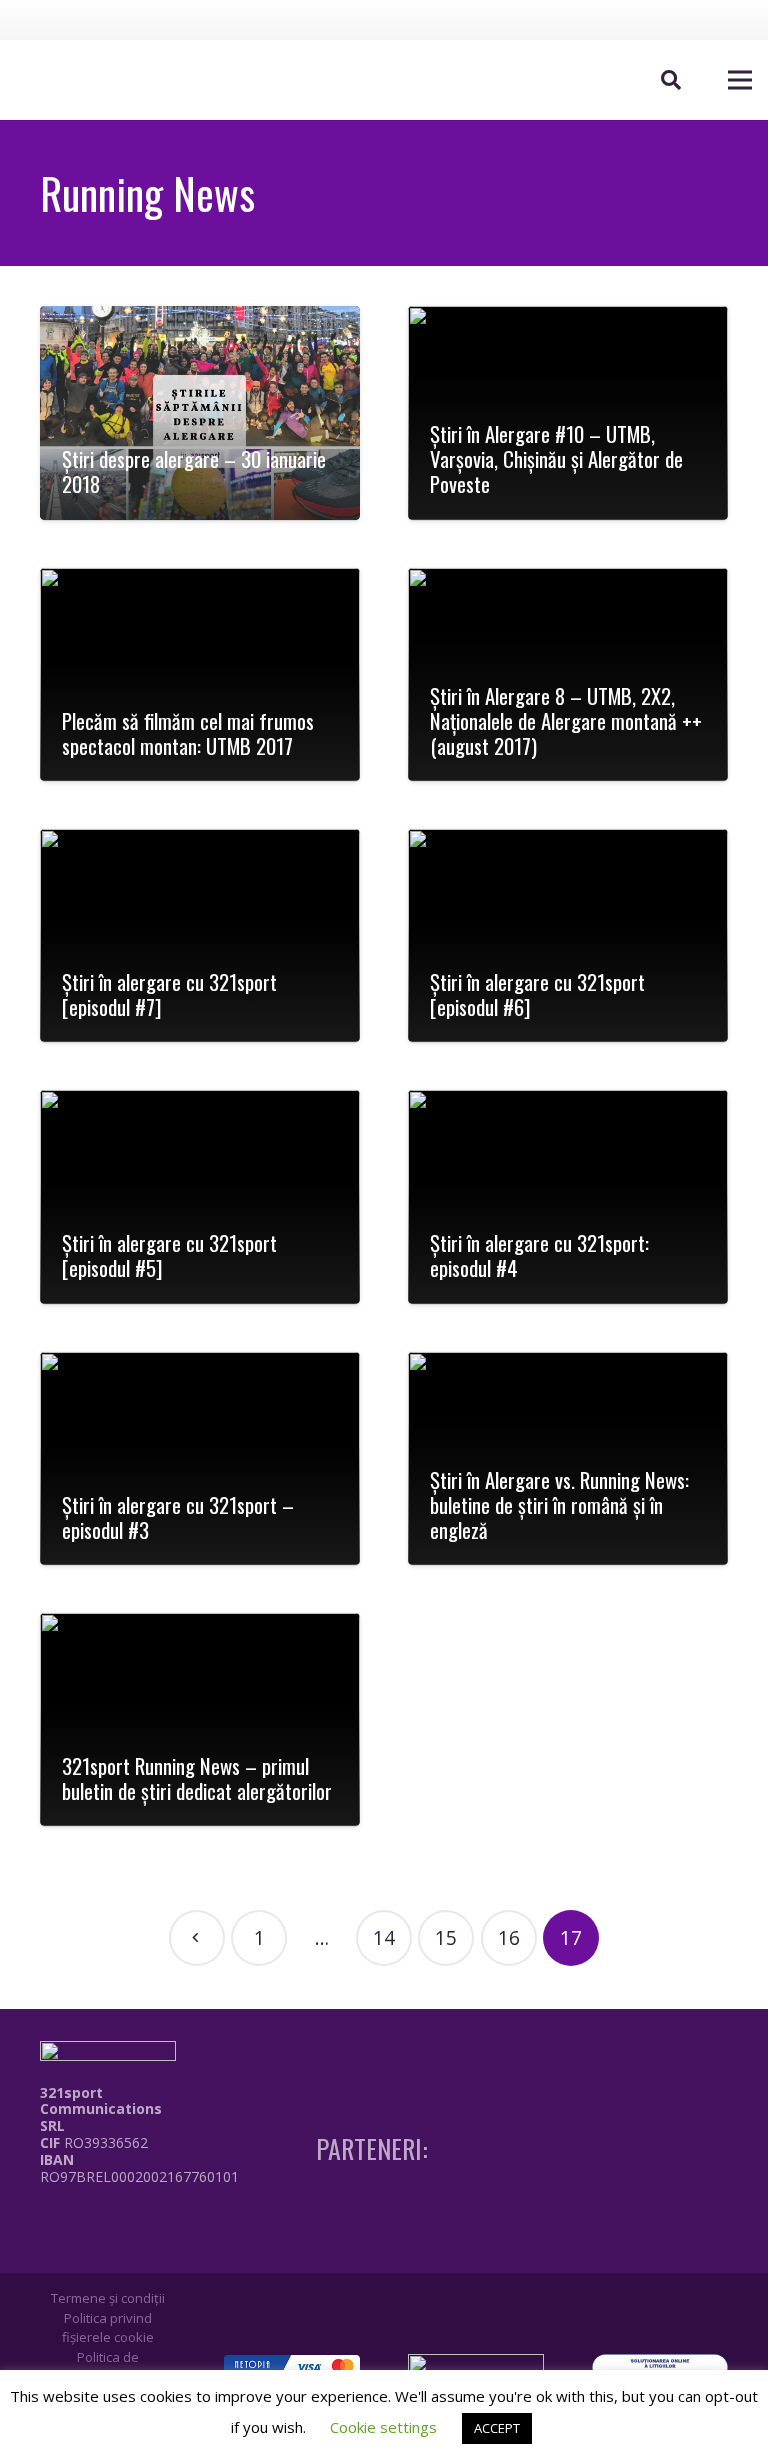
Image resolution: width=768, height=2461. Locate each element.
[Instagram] (664, 20)
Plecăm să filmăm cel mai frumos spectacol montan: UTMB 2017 (188, 733)
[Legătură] (144, 2221)
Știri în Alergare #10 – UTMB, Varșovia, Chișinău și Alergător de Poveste (556, 458)
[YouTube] (701, 19)
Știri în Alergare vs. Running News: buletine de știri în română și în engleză (559, 1504)
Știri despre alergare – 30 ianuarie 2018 (194, 471)
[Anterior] (197, 1938)
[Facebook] (627, 19)
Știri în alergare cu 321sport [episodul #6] (537, 994)
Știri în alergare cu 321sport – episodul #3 (178, 1517)
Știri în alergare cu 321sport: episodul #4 (539, 1255)
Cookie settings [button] (383, 2427)
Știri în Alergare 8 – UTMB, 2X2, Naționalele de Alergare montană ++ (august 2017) (566, 720)
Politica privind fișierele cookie (108, 2328)
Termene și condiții (108, 2298)
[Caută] (671, 80)
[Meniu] (740, 80)
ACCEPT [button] (497, 2428)
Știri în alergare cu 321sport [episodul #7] (169, 994)
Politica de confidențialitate (108, 2367)
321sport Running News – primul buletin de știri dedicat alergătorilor (197, 1778)
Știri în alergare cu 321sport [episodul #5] (169, 1255)
